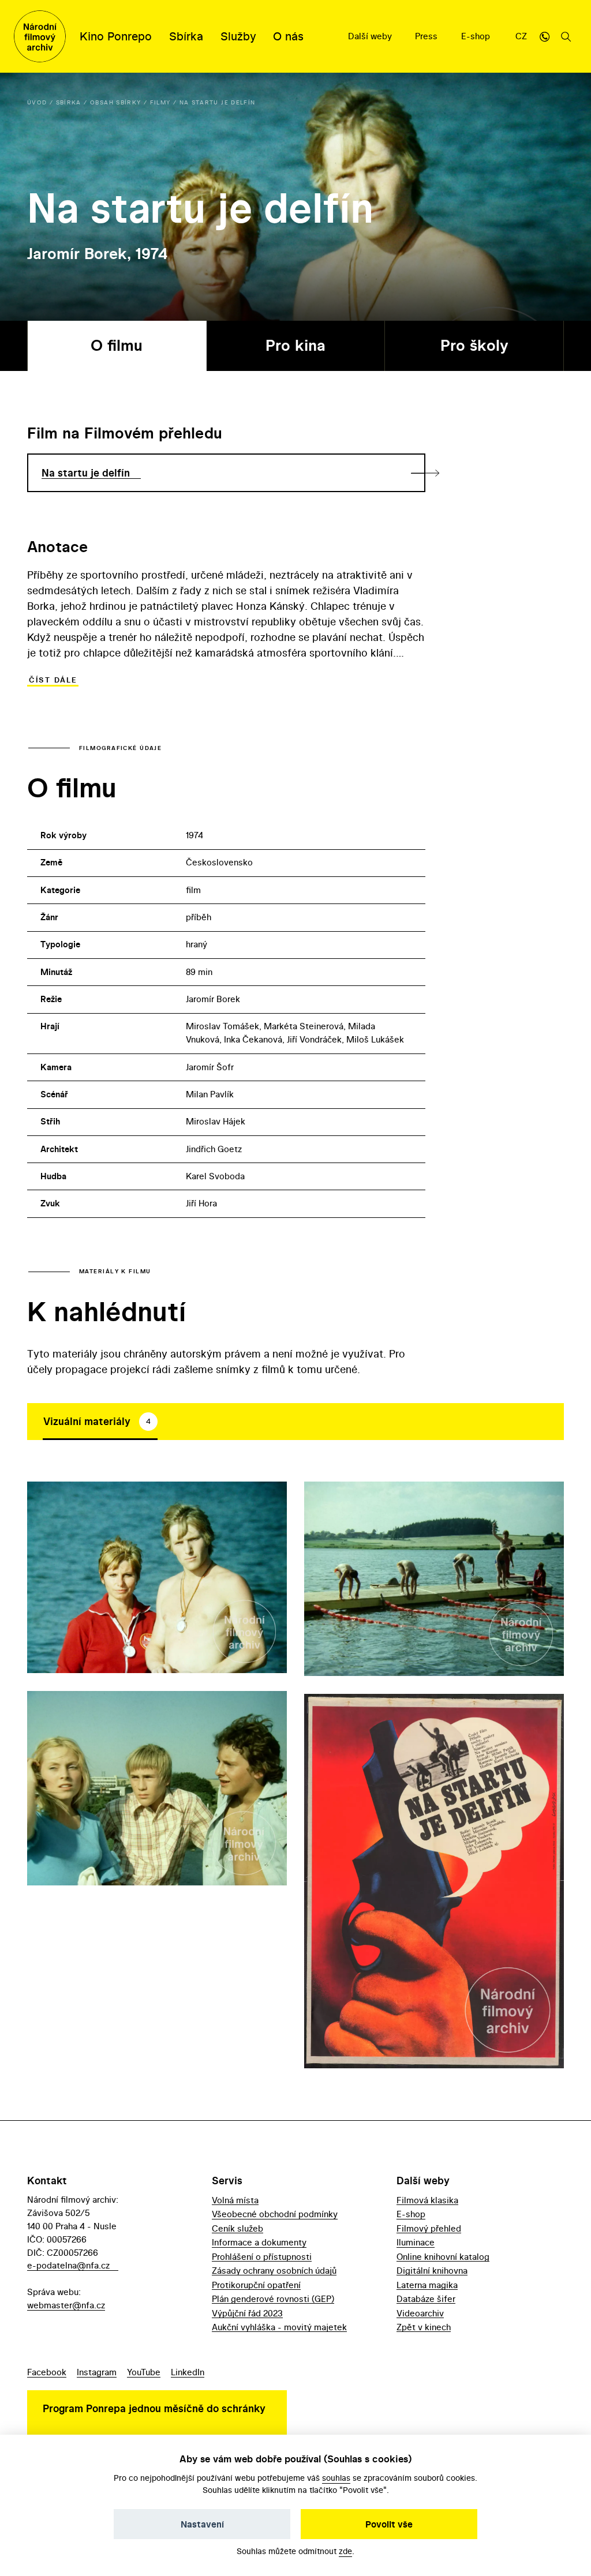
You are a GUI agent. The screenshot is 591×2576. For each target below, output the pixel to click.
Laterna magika (427, 2285)
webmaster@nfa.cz (66, 2305)
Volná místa (235, 2200)
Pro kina (295, 345)
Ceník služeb (237, 2228)
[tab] (100, 1422)
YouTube (144, 2372)
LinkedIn (188, 2372)
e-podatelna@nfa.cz (68, 2265)
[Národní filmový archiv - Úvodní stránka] (40, 36)
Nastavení (202, 2524)
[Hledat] (566, 36)
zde (345, 2551)
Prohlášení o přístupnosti (262, 2257)
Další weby (371, 36)
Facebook (47, 2372)
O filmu (117, 345)
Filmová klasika (427, 2200)
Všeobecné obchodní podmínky (275, 2214)
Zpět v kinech (424, 2327)
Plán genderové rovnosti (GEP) (273, 2299)
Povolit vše (389, 2524)
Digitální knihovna (432, 2271)
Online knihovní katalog (443, 2257)
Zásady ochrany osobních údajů (274, 2271)
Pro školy (474, 345)
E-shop (477, 36)
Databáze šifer (426, 2299)
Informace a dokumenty (259, 2242)
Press (427, 36)
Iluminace (416, 2242)
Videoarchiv (420, 2313)
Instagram (97, 2372)
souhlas (336, 2478)
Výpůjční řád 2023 (247, 2313)
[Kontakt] (544, 36)
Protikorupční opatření (256, 2285)
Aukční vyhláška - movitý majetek (279, 2327)
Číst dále (53, 680)
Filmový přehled (429, 2228)
